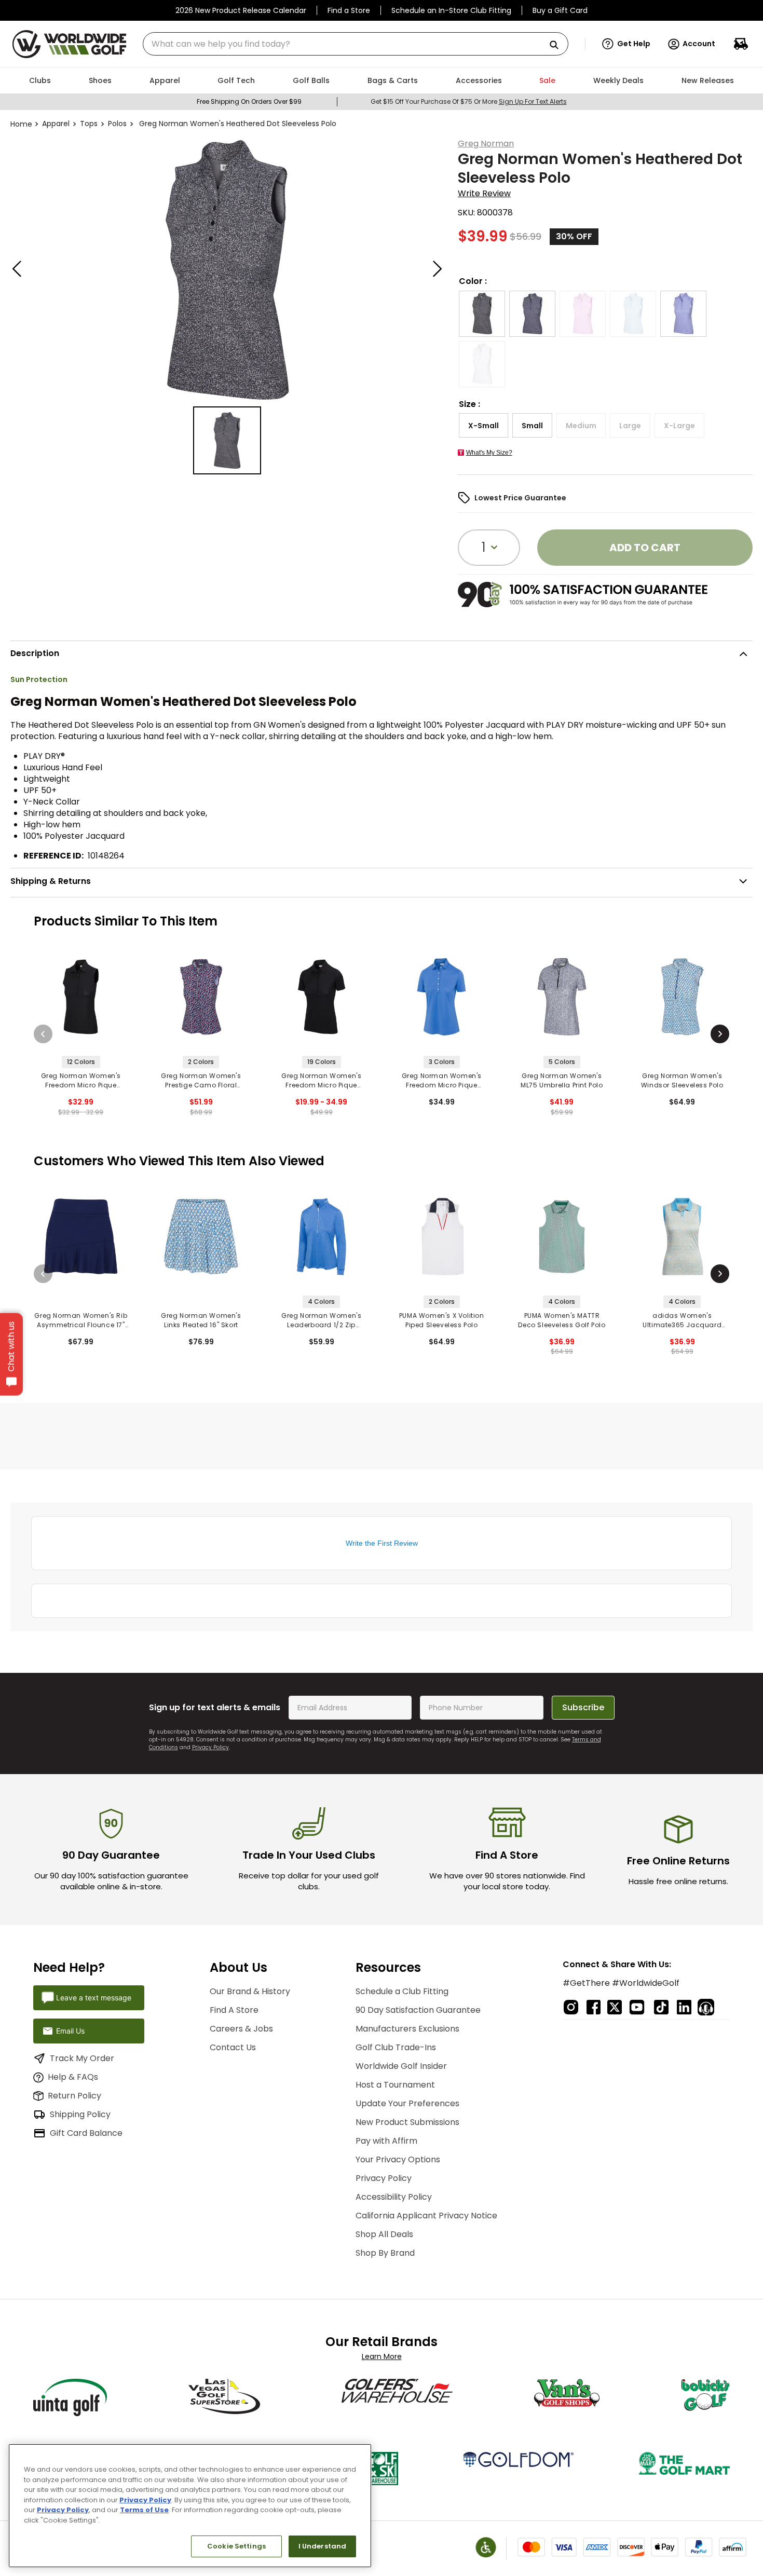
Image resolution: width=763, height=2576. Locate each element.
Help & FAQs (73, 2077)
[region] (190, 2506)
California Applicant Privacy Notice (426, 2216)
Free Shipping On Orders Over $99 (249, 101)
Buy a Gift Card (560, 10)
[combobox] (356, 44)
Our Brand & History (250, 1991)
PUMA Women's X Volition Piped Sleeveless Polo (442, 1320)
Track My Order (82, 2058)
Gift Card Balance (86, 2133)
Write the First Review (382, 1543)
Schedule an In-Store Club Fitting (451, 10)
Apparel (56, 124)
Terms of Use (144, 2510)
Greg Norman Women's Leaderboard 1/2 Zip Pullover (321, 1320)
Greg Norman (486, 144)
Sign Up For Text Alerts (533, 101)
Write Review (484, 193)
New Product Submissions (407, 2122)
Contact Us (233, 2047)
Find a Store (349, 10)
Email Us (70, 2031)
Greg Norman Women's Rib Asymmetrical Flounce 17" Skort (81, 1320)
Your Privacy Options (398, 2159)
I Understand (323, 2546)
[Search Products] (558, 45)
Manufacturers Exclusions (407, 2029)
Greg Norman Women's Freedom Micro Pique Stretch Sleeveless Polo (81, 1081)
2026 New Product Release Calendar (241, 10)
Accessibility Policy (394, 2197)
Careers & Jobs (241, 2029)
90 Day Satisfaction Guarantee (418, 2010)
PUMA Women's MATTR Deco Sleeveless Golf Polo (562, 1320)
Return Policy (74, 2096)
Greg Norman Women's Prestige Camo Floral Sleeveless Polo (201, 1081)
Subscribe (583, 1707)
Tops (89, 124)
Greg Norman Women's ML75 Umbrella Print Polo (562, 1080)
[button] (626, 44)
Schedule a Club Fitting (402, 1991)
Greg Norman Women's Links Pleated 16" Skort (201, 1320)
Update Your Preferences (407, 2103)
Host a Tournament (395, 2085)
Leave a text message (94, 1998)
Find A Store (234, 2010)
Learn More (382, 2356)
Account (699, 44)
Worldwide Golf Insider (401, 2066)
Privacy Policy (210, 1747)
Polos (117, 124)
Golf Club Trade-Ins (396, 2047)
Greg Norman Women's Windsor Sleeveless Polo (682, 1080)
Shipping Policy (80, 2114)
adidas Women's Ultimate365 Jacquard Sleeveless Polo (682, 1320)
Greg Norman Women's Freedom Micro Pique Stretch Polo (321, 1081)
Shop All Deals (384, 2234)
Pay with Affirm (386, 2141)
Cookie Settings (236, 2546)
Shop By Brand (385, 2253)
